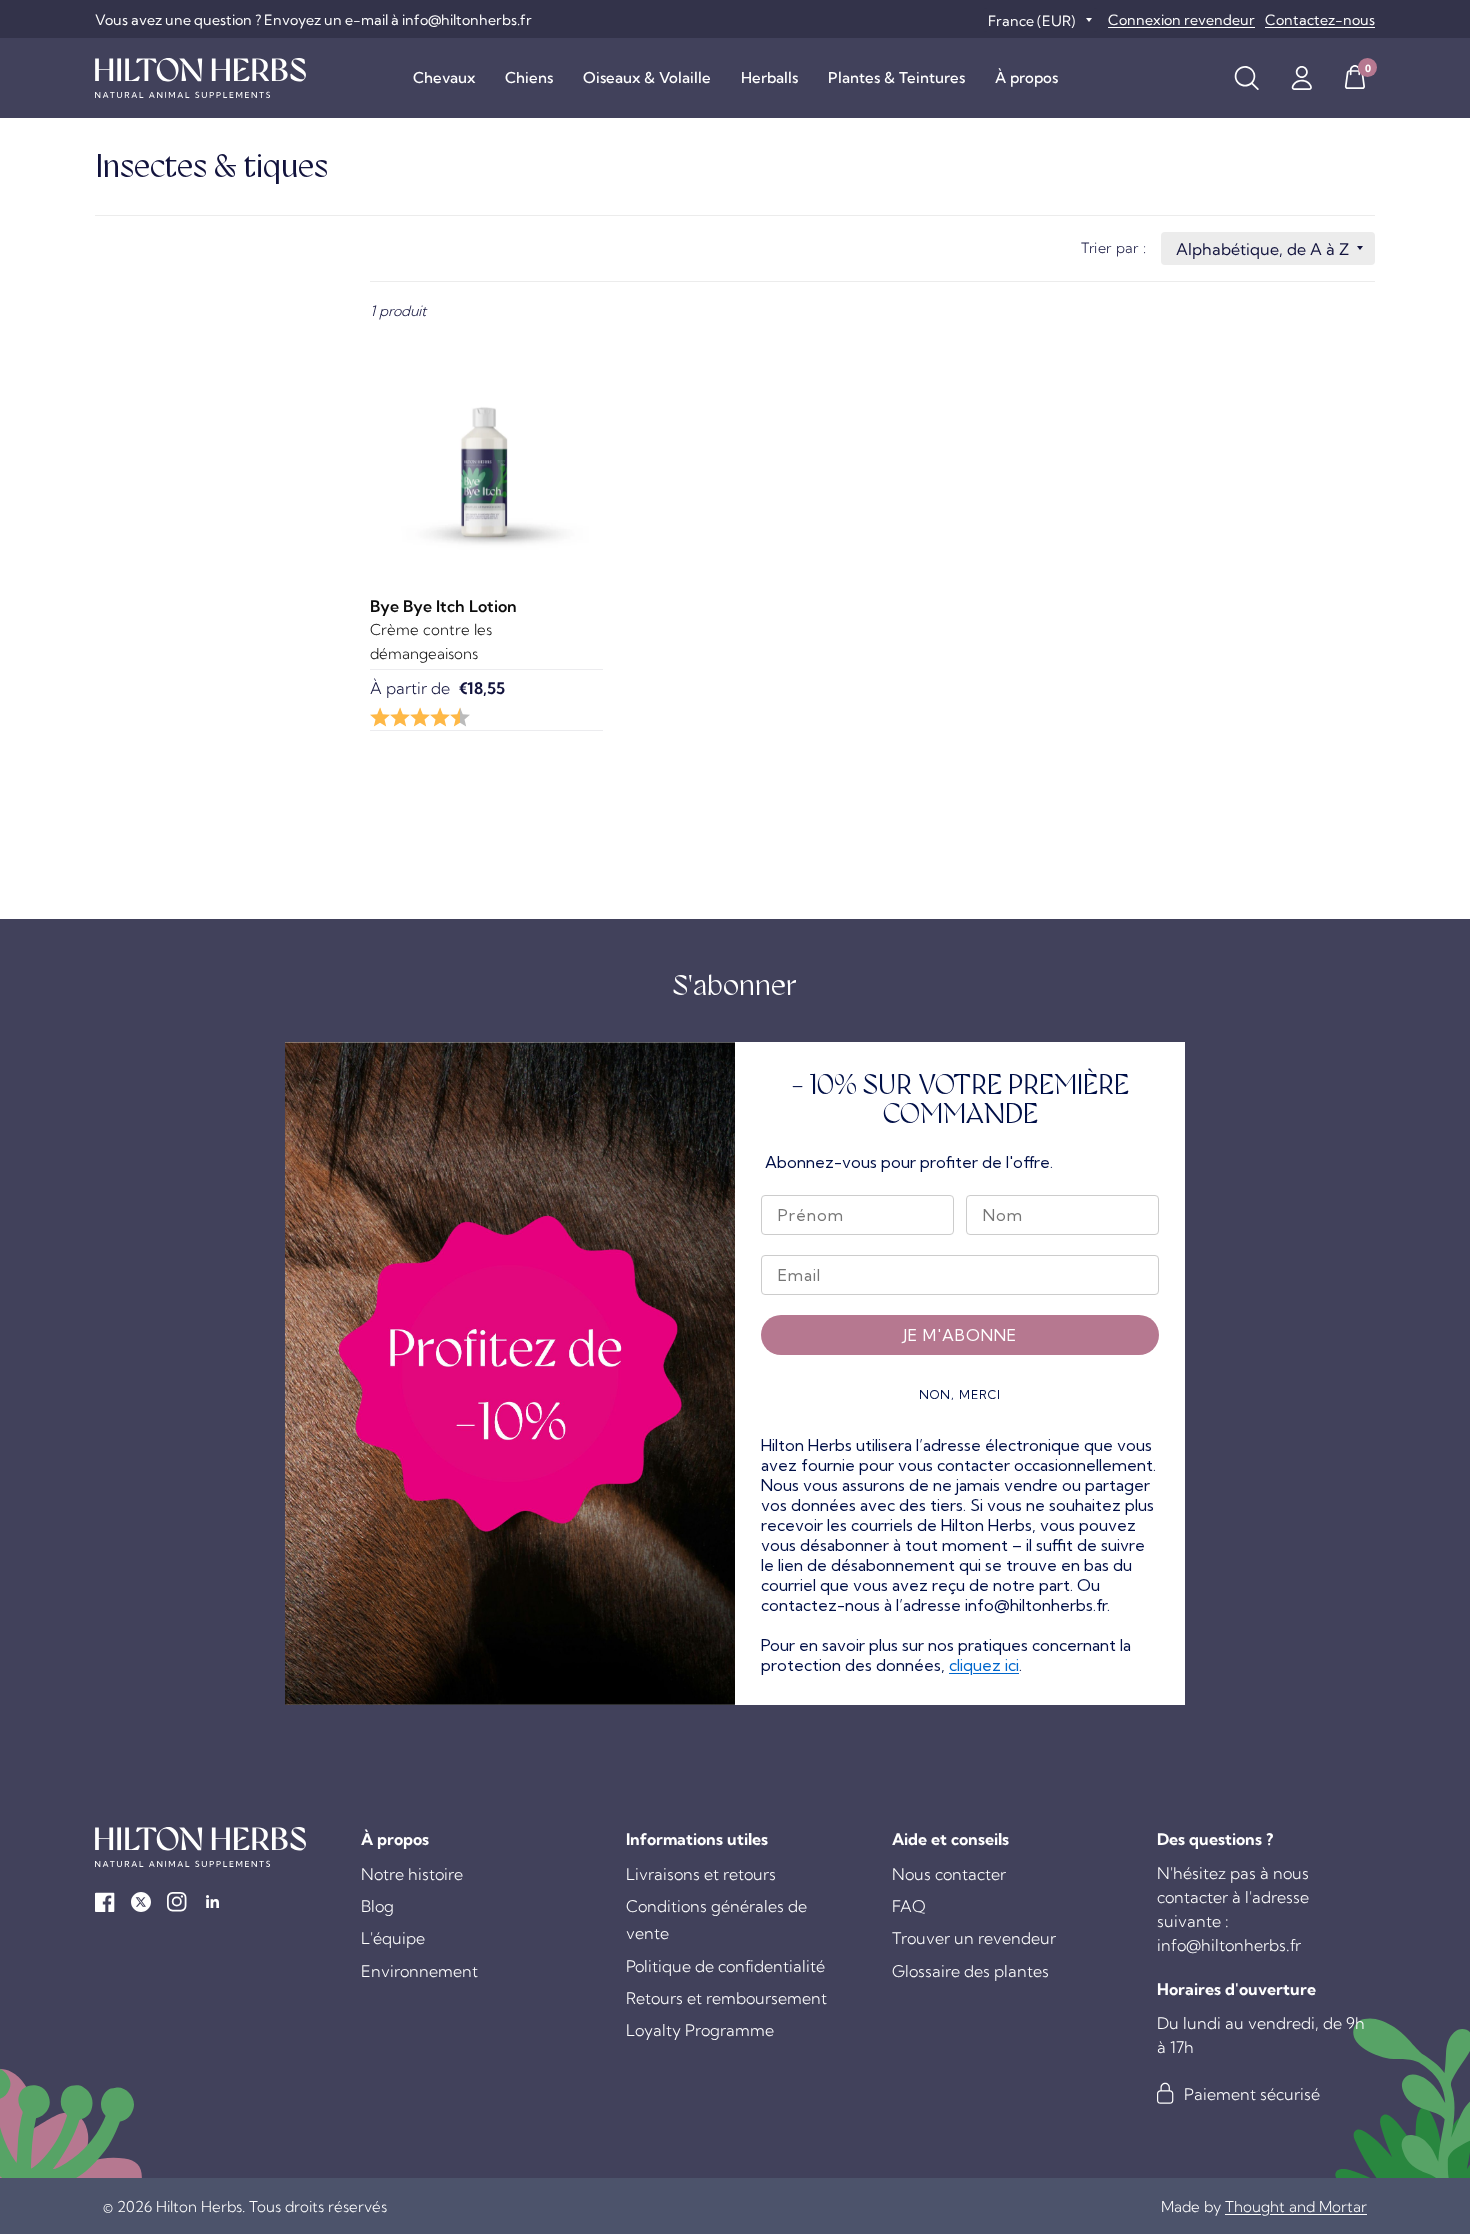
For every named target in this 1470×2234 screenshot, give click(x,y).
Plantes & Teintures (896, 77)
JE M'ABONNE (960, 1335)
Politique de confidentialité (725, 1966)
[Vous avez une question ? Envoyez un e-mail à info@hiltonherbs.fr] (313, 20)
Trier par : (1113, 248)
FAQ (909, 1906)
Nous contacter (949, 1874)
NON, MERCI (960, 1394)
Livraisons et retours (701, 1874)
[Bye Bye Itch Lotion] (486, 452)
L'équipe (393, 1938)
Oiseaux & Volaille (647, 77)
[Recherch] (1246, 78)
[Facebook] (105, 1902)
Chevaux (444, 77)
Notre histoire (412, 1874)
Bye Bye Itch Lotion (443, 606)
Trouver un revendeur (974, 1938)
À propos (1026, 77)
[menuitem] (444, 78)
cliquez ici (984, 1665)
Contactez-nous (1320, 20)
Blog (377, 1906)
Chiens (529, 77)
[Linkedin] (213, 1902)
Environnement (419, 1971)
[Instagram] (177, 1902)
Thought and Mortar (1296, 2206)
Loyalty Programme (700, 2030)
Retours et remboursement (726, 1998)
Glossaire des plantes (970, 1971)
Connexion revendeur (1181, 20)
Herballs (769, 77)
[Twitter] (141, 1902)
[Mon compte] (1301, 78)
